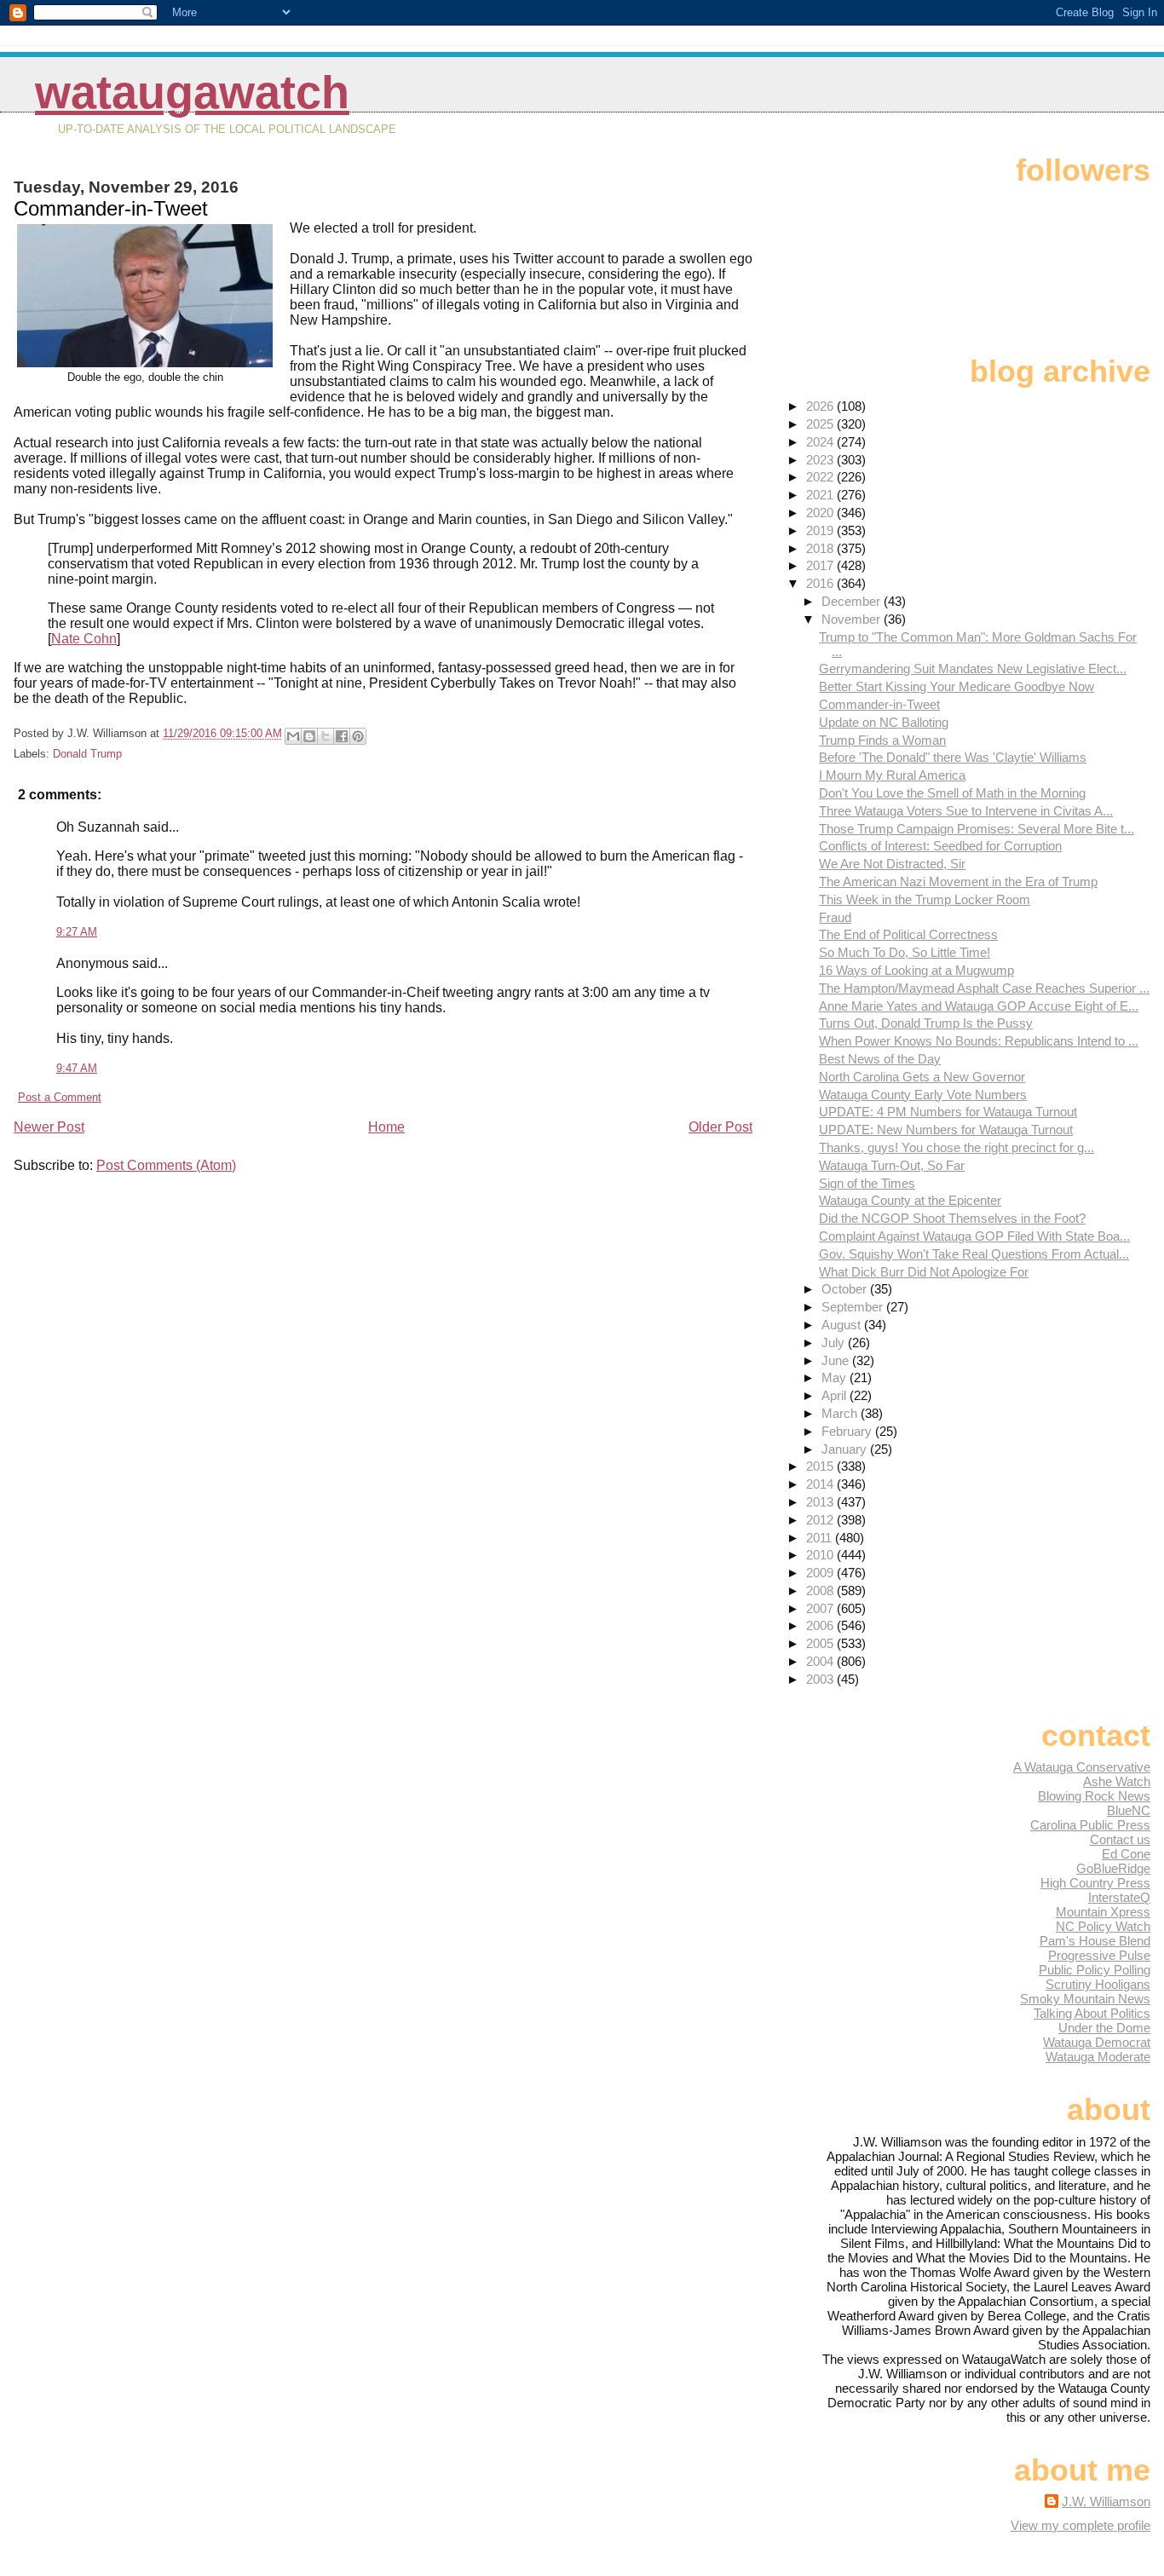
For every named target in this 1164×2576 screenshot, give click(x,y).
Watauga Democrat (1097, 2042)
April (836, 1395)
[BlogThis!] (309, 736)
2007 (821, 1608)
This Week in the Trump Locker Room (925, 899)
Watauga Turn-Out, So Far (892, 1165)
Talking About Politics (1092, 2013)
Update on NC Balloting (884, 722)
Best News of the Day (880, 1059)
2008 (821, 1591)
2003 (821, 1679)
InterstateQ (1119, 1897)
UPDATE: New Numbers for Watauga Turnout (946, 1130)
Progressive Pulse (1099, 1955)
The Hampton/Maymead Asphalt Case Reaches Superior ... (984, 988)
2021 (821, 495)
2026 (821, 406)
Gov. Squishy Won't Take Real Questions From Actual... (974, 1254)
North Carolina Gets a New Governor (922, 1077)
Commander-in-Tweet (879, 704)
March (841, 1413)
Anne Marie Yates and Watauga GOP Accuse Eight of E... (979, 1006)
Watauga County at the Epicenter (910, 1200)
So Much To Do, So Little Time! (905, 952)
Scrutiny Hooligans (1098, 1984)
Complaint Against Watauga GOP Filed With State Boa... (974, 1236)
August (843, 1325)
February (848, 1431)
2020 (821, 513)
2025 (821, 424)
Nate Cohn (84, 639)
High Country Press (1095, 1883)
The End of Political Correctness (908, 934)
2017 (821, 565)
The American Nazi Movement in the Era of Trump (958, 882)
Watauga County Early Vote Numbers (923, 1095)
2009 (821, 1573)
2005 (821, 1643)
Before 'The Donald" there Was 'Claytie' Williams (953, 757)
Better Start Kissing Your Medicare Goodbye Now (957, 686)
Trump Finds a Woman (882, 740)
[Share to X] (326, 736)
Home (386, 1127)
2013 (821, 1502)
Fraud (835, 917)
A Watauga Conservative (1082, 1767)
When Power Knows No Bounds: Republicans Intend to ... (979, 1041)
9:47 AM (77, 1068)
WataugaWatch (192, 92)
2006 (821, 1625)
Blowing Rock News (1094, 1796)
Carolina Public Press (1090, 1825)
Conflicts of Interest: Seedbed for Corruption (940, 846)
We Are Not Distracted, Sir (892, 864)
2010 (821, 1555)
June (837, 1360)
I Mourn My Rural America (892, 775)
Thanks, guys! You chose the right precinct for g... (957, 1147)
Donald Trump (87, 754)
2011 (821, 1538)
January (846, 1449)
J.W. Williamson (1106, 2501)
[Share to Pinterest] (358, 736)
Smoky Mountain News (1085, 1999)
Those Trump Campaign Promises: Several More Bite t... (977, 829)
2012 (821, 1520)
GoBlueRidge (1113, 1868)
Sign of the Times (867, 1183)
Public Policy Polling (1095, 1970)
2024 (821, 442)
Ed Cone (1126, 1854)
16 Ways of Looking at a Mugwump (916, 970)
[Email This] (293, 736)
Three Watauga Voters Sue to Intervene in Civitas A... (966, 811)
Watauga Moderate (1098, 2057)
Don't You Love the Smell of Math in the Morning (952, 793)
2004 (821, 1661)
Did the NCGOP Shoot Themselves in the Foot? (952, 1218)
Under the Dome (1104, 2028)
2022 (821, 477)
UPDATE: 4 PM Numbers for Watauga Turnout (948, 1112)
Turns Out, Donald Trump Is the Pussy (926, 1023)
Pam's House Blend (1095, 1941)
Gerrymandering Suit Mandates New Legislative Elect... (973, 668)
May (836, 1377)
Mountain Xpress (1103, 1912)
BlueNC (1129, 1810)
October (846, 1289)
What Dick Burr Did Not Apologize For (924, 1272)
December (853, 601)
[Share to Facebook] (342, 736)
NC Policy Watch (1103, 1926)
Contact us (1120, 1839)
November (853, 619)
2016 (821, 583)
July (835, 1343)
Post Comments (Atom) (166, 1165)
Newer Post (49, 1127)
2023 (821, 460)
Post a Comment (60, 1097)
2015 (821, 1466)
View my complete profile (1080, 2525)
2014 (821, 1484)
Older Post (720, 1127)
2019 (821, 530)
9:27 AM (77, 932)
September (854, 1307)
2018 (821, 548)
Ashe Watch (1117, 1781)
